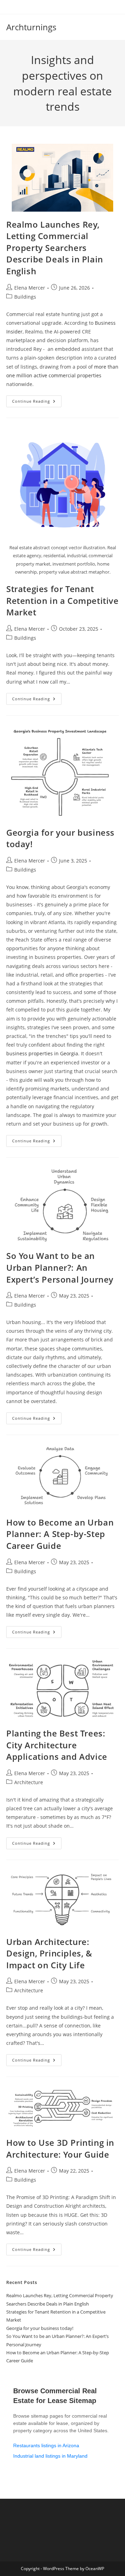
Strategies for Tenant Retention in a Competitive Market (62, 600)
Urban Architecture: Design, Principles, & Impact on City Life (49, 1953)
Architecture (29, 1782)
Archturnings (31, 27)
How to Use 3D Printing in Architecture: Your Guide (60, 2148)
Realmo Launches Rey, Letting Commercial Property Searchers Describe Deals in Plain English (55, 248)
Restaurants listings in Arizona (46, 2445)
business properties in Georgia (42, 1053)
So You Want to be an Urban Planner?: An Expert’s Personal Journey (60, 1267)
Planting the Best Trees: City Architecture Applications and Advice (57, 1745)
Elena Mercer (30, 288)
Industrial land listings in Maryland (50, 2456)
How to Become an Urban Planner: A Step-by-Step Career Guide (60, 1534)
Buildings (25, 297)
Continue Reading (37, 403)
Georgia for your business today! (40, 2328)
